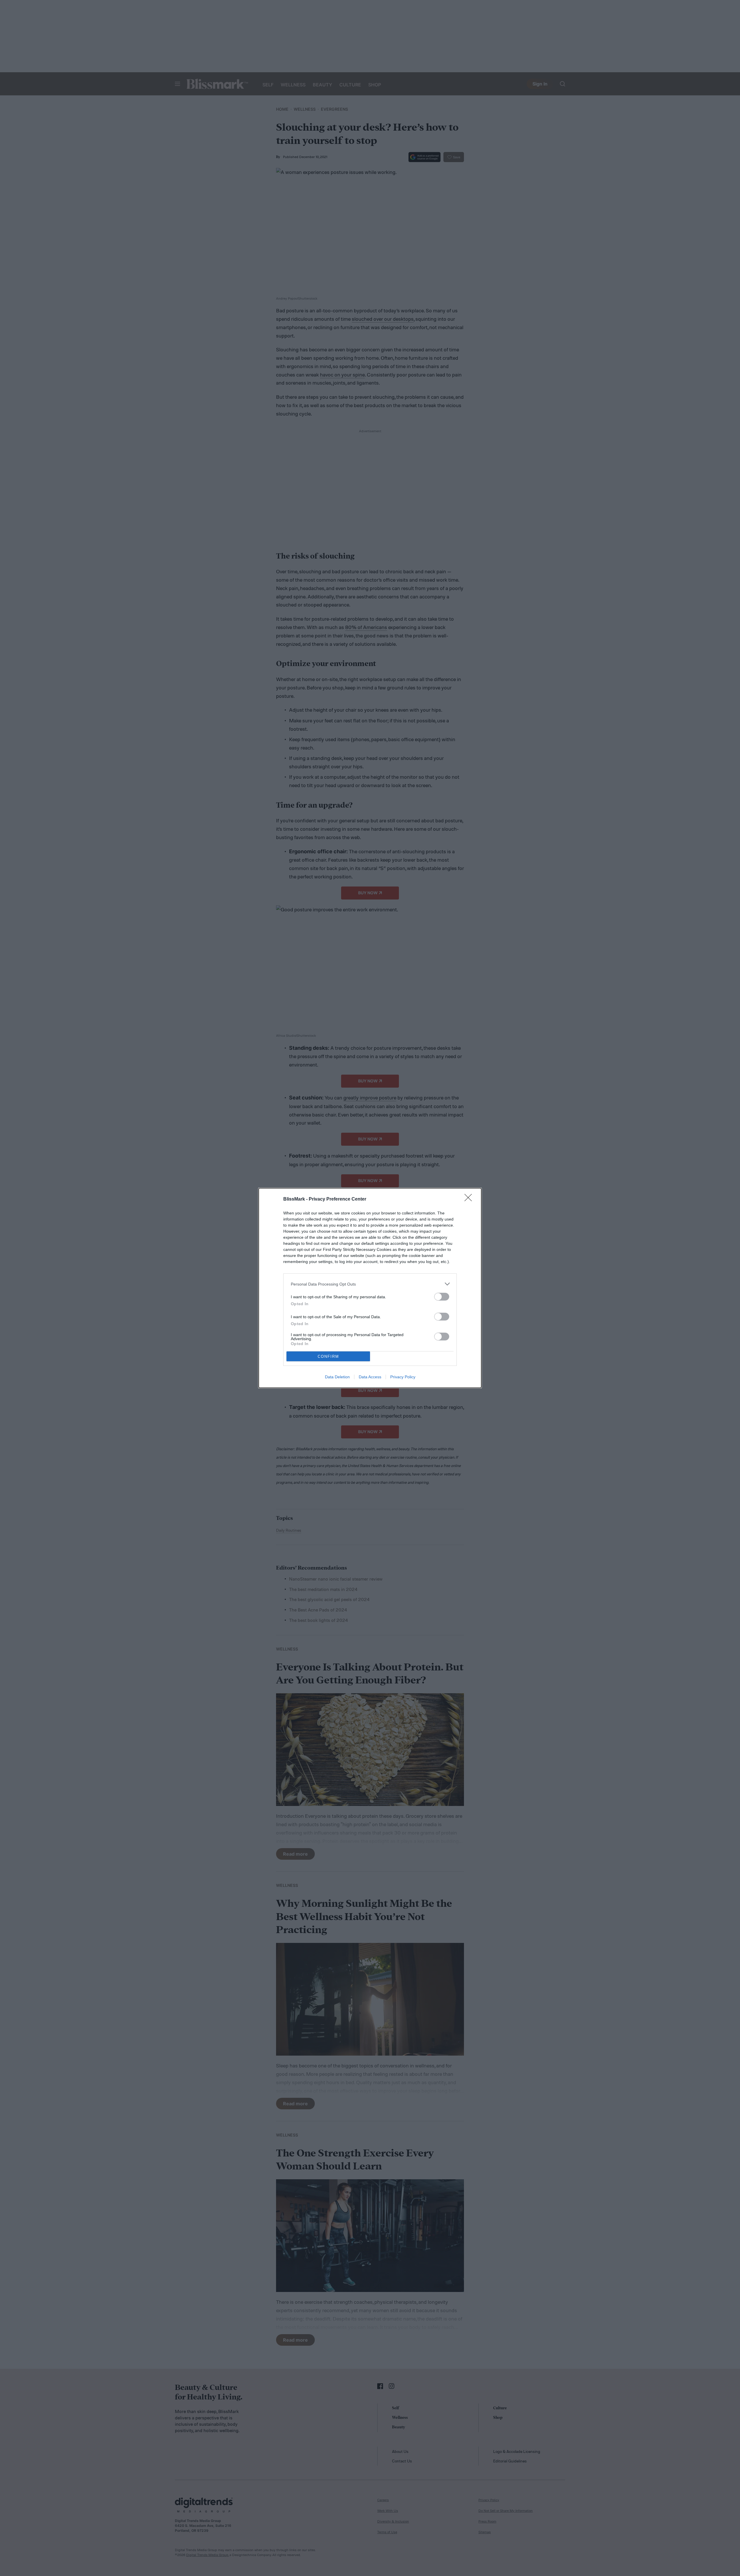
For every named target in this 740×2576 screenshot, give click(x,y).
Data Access (370, 1377)
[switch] (442, 1297)
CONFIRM (328, 1356)
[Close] (470, 1199)
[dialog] (370, 1288)
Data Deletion (337, 1377)
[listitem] (370, 1284)
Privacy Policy (403, 1377)
